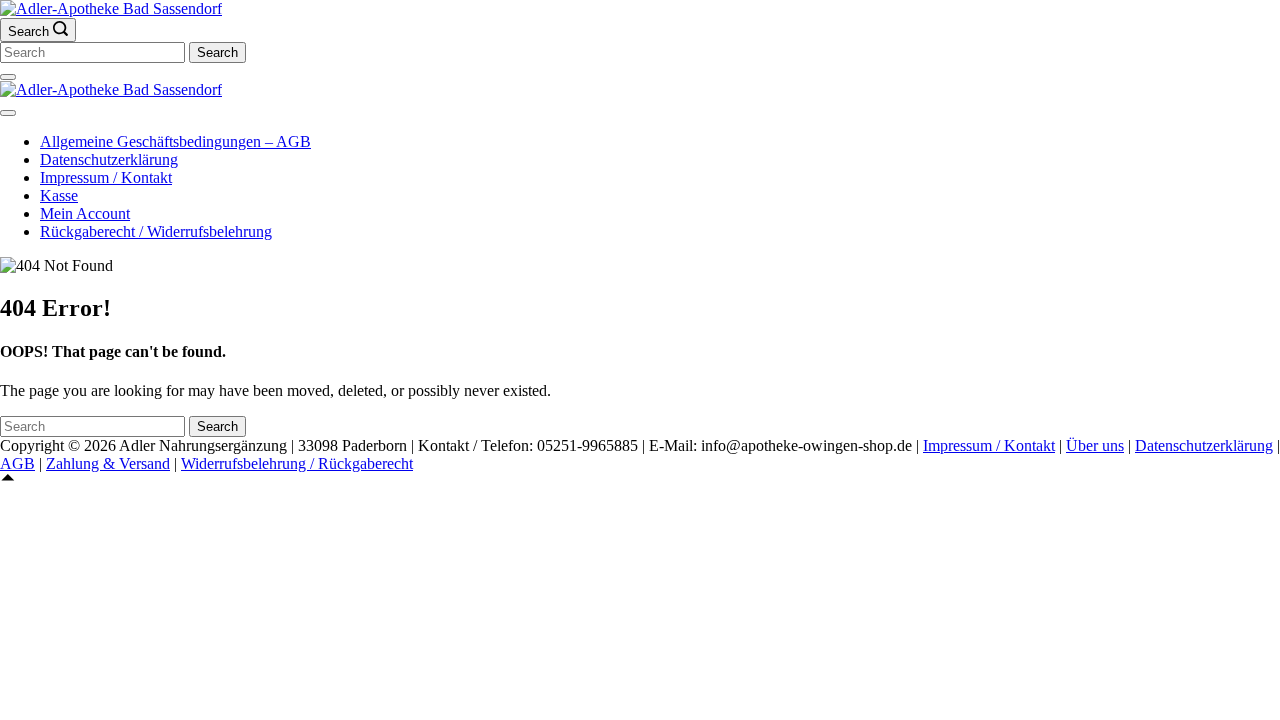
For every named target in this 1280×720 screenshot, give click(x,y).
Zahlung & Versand (108, 463)
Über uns (1095, 445)
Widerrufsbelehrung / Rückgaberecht (297, 463)
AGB (17, 463)
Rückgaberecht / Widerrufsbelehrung (156, 231)
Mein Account (85, 213)
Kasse (59, 195)
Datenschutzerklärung (109, 159)
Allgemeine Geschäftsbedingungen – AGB (175, 141)
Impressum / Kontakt (106, 177)
